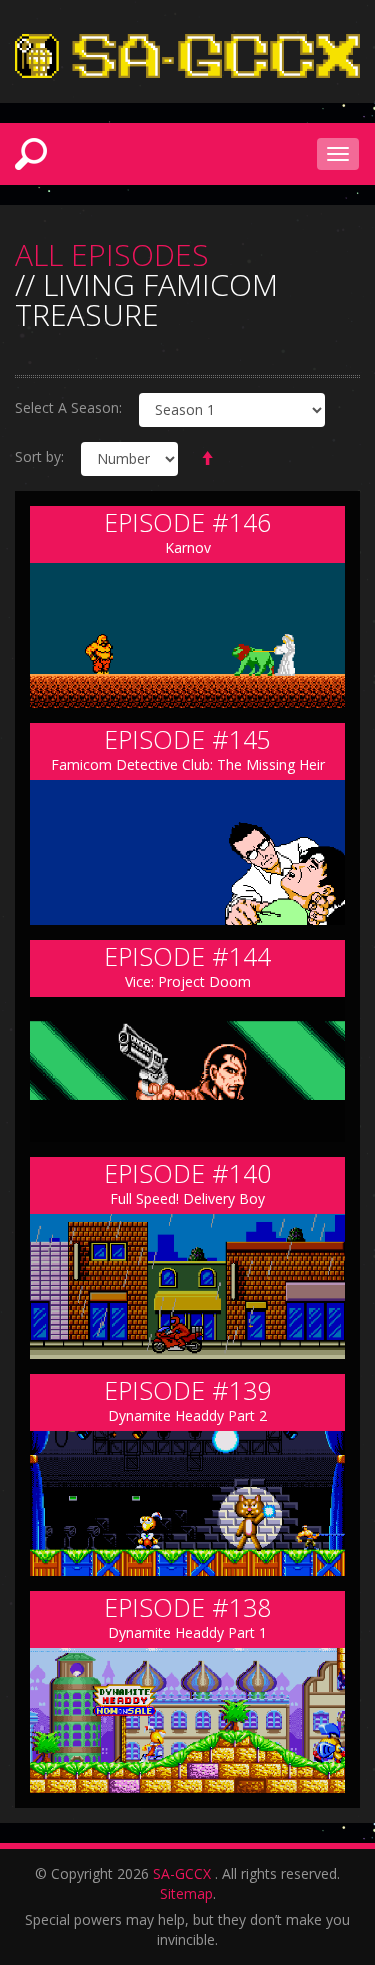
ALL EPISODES (112, 255)
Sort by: (39, 456)
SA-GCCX (182, 1873)
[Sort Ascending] (207, 459)
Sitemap (186, 1893)
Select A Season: (68, 407)
